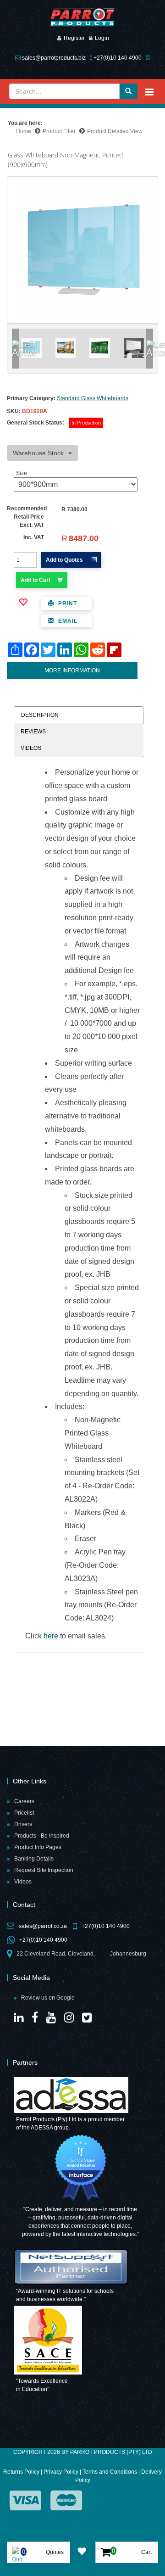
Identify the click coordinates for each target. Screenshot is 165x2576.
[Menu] (149, 92)
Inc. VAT (34, 537)
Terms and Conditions (110, 2472)
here (51, 1636)
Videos (23, 1882)
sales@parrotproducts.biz (54, 58)
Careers (24, 1801)
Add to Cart (36, 580)
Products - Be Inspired (42, 1836)
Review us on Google (48, 1998)
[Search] (128, 91)
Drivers (23, 1824)
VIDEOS (31, 748)
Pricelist (24, 1813)
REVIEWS (33, 732)
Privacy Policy (61, 2472)
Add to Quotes (65, 560)
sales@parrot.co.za (43, 1926)
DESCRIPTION (40, 715)
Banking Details (34, 1859)
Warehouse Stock (38, 453)
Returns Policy (21, 2472)
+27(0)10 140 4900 (118, 58)
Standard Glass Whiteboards (93, 398)
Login (102, 38)
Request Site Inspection (44, 1870)
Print (67, 603)
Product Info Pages (38, 1847)
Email (67, 621)
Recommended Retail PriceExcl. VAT (27, 517)
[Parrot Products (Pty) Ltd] (82, 18)
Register (74, 38)
